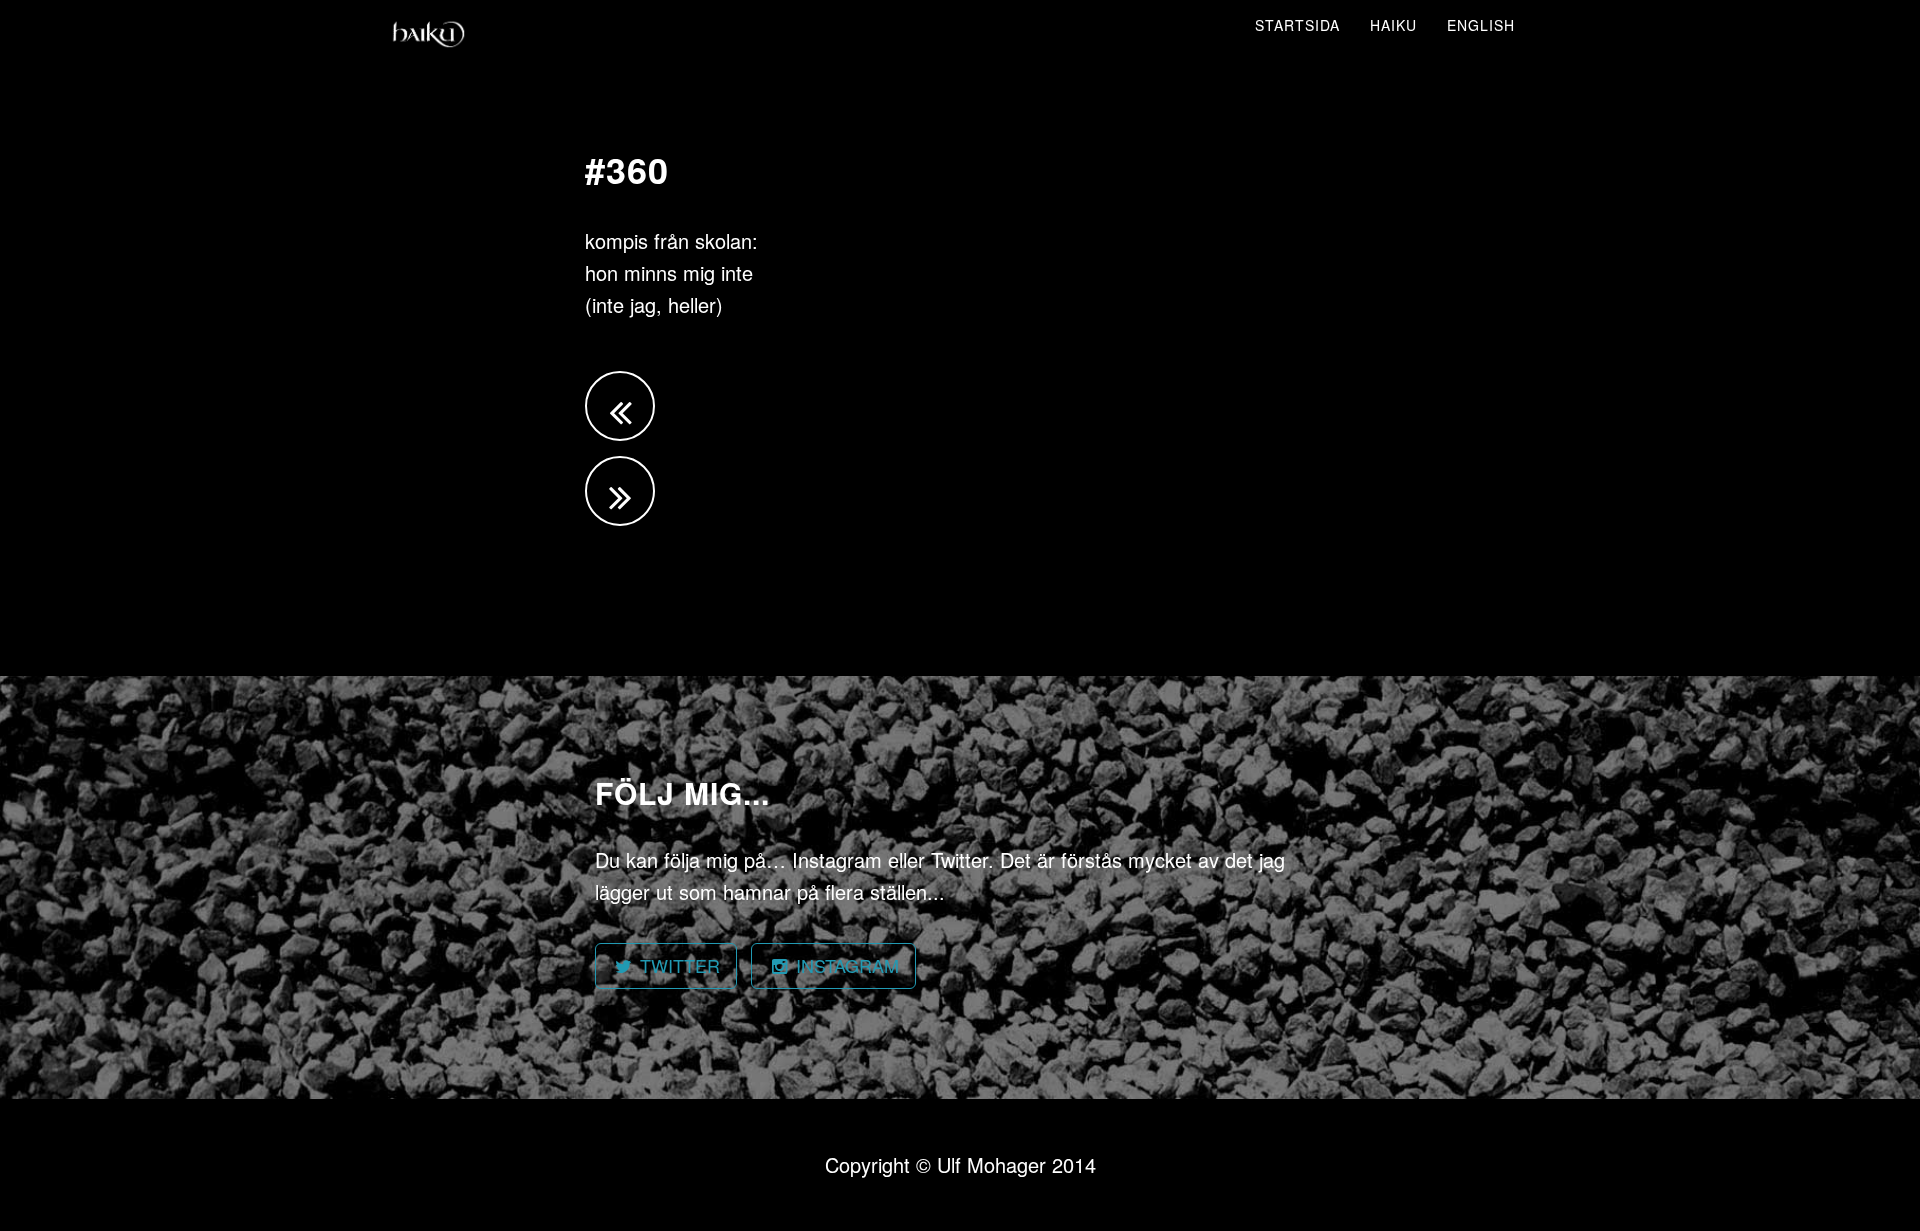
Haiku (1393, 25)
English (1481, 25)
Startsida (1297, 25)
